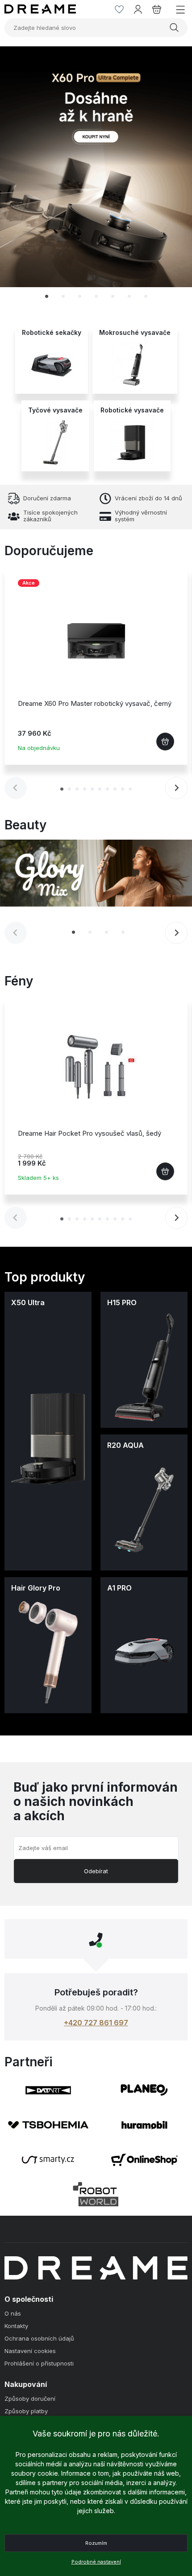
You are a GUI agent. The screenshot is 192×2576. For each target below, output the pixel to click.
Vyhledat (175, 28)
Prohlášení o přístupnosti (39, 2364)
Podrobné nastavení (96, 2562)
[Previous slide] (16, 788)
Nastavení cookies (30, 2351)
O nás (13, 2314)
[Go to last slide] (25, 176)
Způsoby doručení (30, 2399)
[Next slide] (167, 176)
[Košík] (157, 9)
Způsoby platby (26, 2411)
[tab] (47, 296)
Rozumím (96, 2543)
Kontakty (16, 2326)
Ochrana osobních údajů (39, 2339)
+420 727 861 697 (96, 2023)
